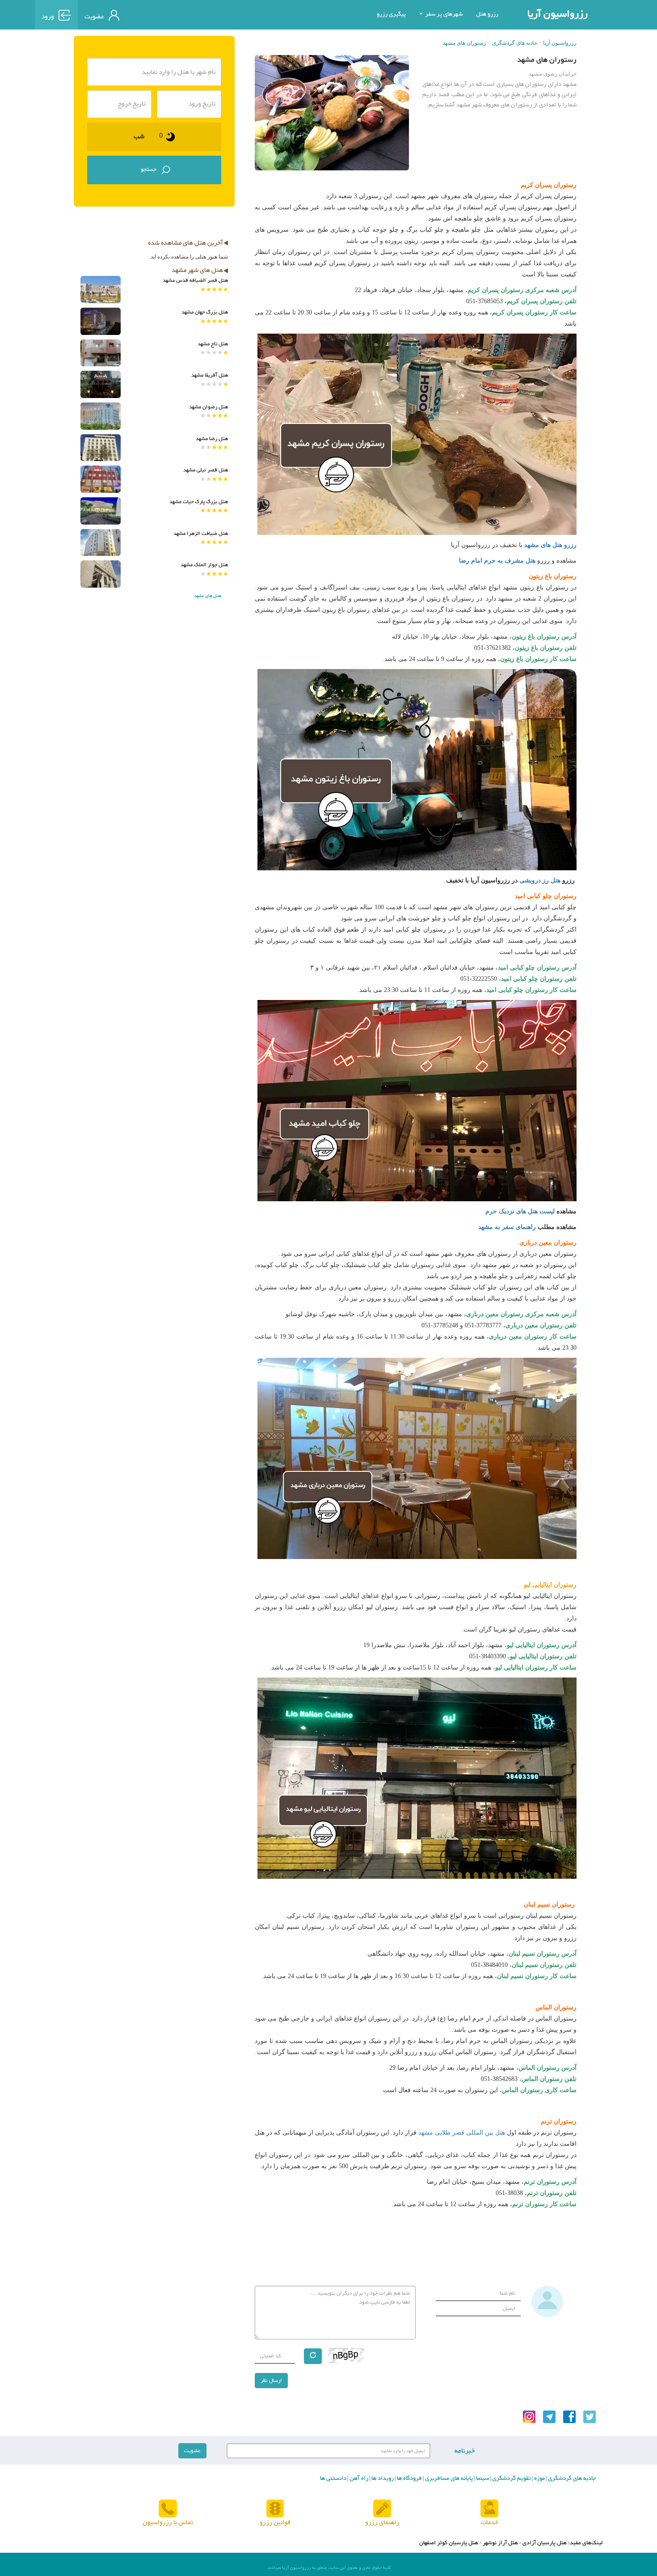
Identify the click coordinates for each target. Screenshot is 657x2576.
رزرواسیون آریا (558, 14)
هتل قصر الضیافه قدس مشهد (195, 280)
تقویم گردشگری (511, 2479)
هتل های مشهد (208, 596)
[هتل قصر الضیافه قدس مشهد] (101, 290)
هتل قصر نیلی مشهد (206, 470)
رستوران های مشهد (464, 43)
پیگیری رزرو (391, 14)
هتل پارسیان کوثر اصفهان (449, 2543)
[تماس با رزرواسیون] (168, 2509)
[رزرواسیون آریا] (167, 14)
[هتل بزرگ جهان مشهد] (101, 321)
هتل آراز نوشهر (500, 2543)
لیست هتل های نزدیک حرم (521, 1211)
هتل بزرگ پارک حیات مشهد (199, 502)
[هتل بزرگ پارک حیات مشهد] (101, 511)
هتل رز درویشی (540, 880)
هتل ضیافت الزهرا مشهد (201, 534)
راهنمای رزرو (382, 2523)
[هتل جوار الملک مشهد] (101, 574)
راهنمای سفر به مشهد (506, 1227)
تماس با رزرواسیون (168, 2523)
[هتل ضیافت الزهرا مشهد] (101, 543)
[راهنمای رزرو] (382, 2509)
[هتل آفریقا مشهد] (101, 384)
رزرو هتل (487, 14)
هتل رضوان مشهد (208, 407)
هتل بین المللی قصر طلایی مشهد (462, 2133)
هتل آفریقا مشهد (210, 375)
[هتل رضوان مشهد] (101, 416)
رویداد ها (382, 2479)
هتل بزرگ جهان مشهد (205, 312)
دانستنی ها (333, 2479)
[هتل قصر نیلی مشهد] (101, 479)
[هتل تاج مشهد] (101, 353)
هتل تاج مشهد (213, 344)
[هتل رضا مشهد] (101, 448)
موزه (539, 2479)
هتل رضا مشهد (212, 439)
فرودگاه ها (409, 2479)
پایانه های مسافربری (448, 2479)
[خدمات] (489, 2509)
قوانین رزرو (275, 2523)
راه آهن (358, 2479)
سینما (482, 2479)
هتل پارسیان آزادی (545, 2543)
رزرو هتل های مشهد (550, 545)
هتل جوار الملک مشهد (204, 565)
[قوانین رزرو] (275, 2509)
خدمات (490, 2523)
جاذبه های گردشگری (515, 43)
